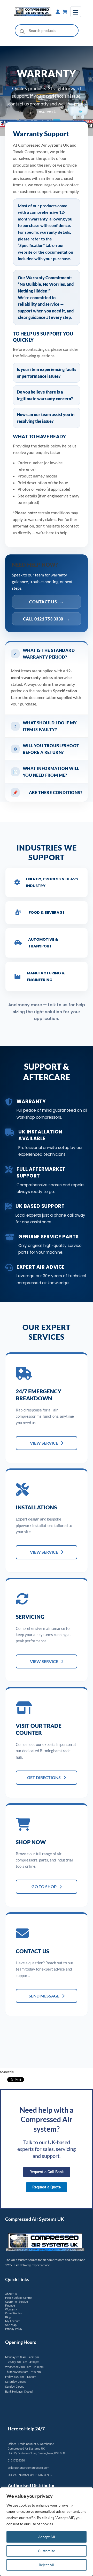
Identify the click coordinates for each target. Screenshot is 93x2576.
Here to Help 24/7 (26, 2429)
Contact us (47, 602)
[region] (47, 2532)
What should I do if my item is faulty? (46, 726)
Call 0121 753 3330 (47, 619)
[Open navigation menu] (76, 12)
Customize (47, 2551)
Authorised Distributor (31, 2485)
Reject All (47, 2565)
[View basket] (65, 12)
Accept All (47, 2537)
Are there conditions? (47, 792)
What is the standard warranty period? (44, 654)
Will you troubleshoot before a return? (46, 749)
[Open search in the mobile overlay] (47, 31)
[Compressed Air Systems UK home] (33, 12)
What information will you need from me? (46, 772)
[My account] (58, 12)
